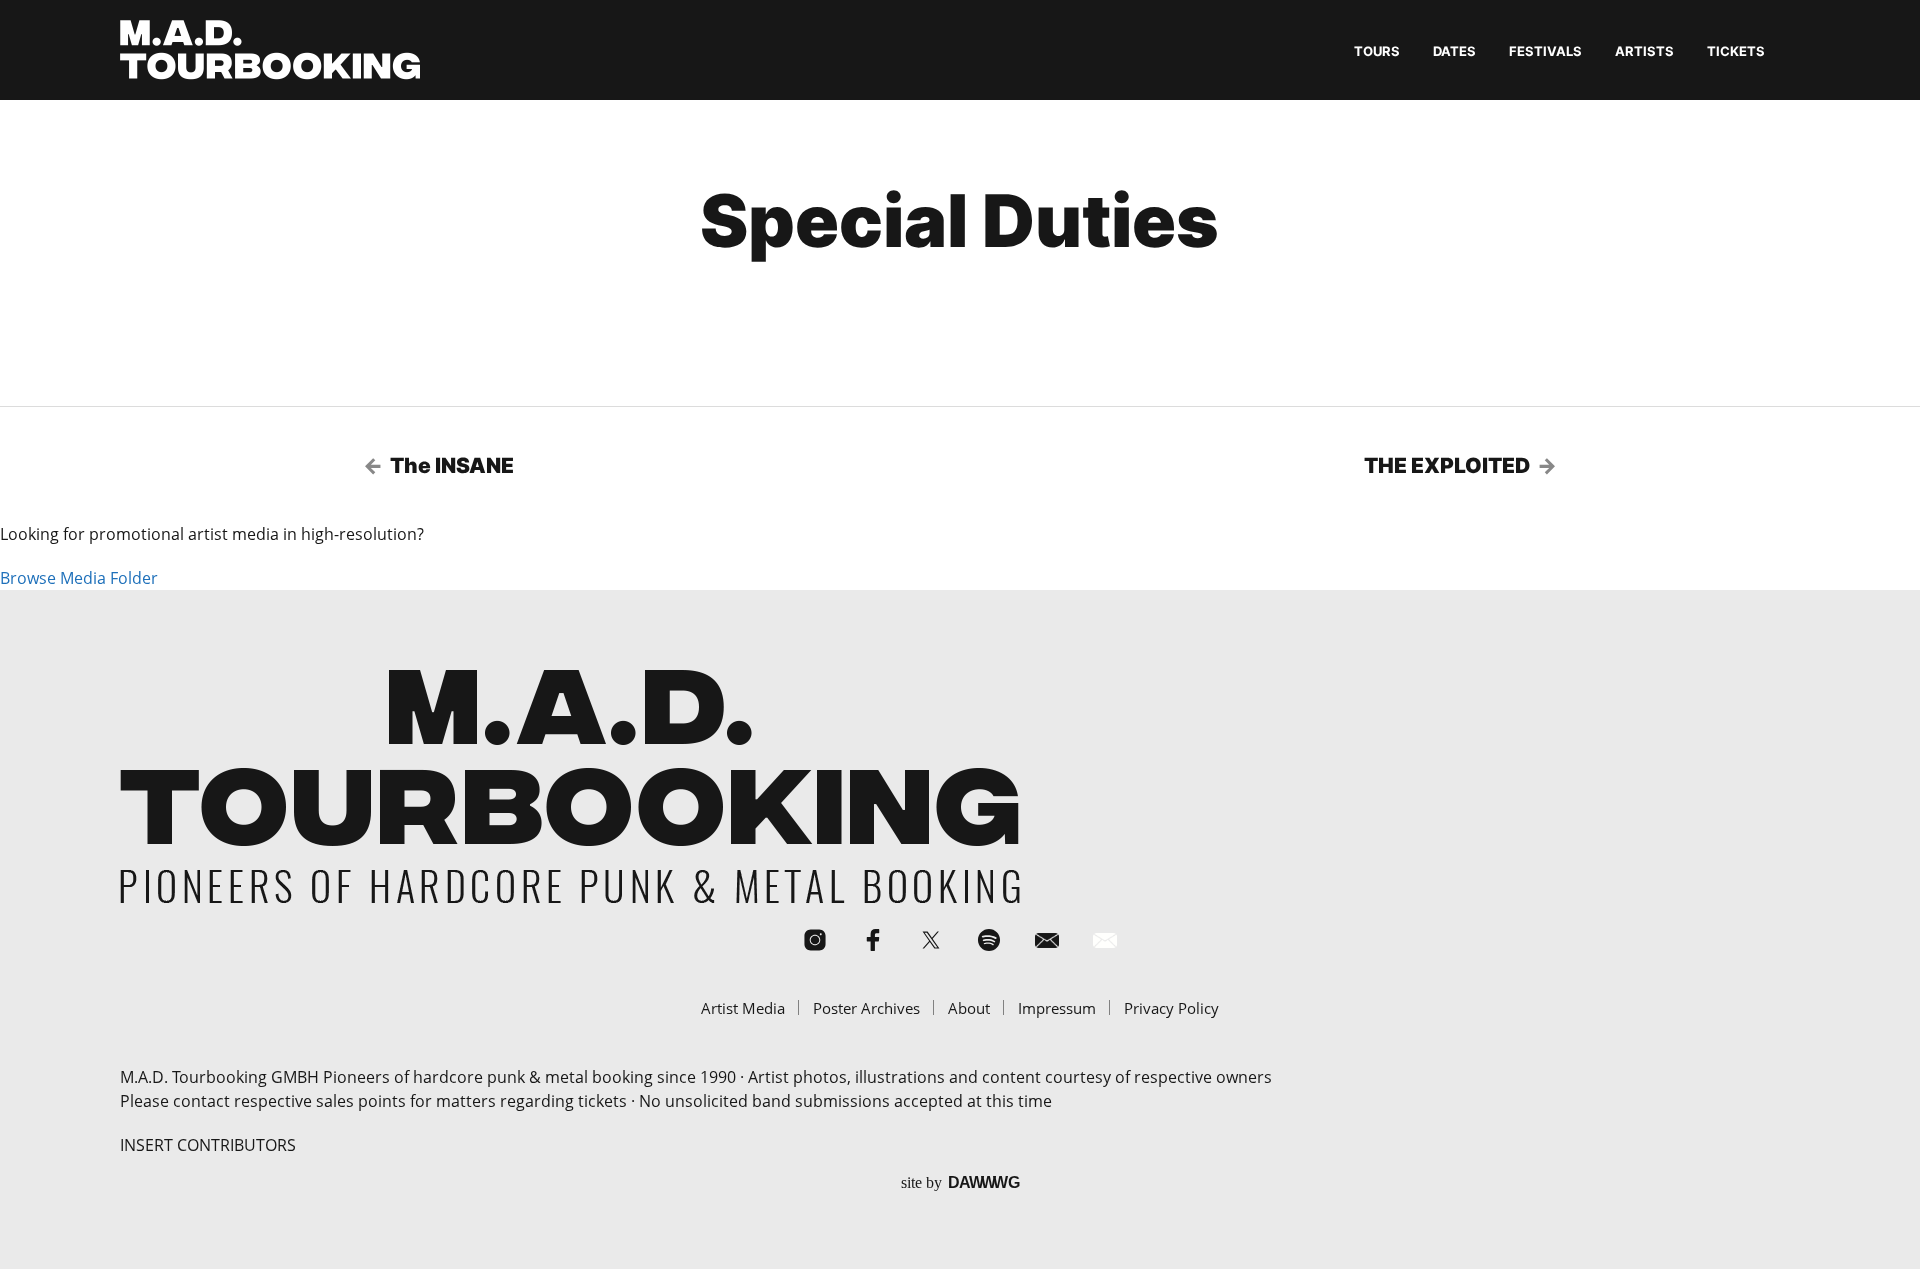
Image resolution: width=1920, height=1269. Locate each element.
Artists (1644, 51)
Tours (1377, 51)
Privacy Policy (1171, 1008)
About (969, 1008)
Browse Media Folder (79, 578)
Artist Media (743, 1008)
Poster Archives (866, 1008)
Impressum (1057, 1008)
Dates (1454, 51)
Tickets (1736, 51)
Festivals (1545, 51)
